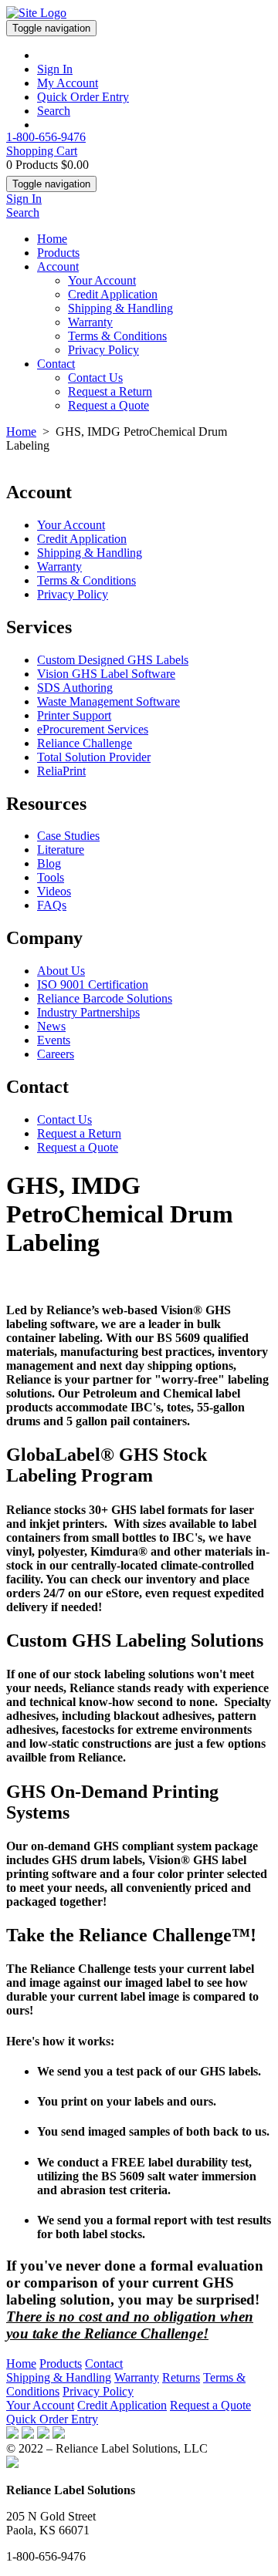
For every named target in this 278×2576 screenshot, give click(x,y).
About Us (61, 971)
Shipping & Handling (120, 308)
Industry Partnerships (88, 1012)
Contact (56, 364)
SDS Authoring (75, 688)
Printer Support (74, 715)
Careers (56, 1054)
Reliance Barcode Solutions (105, 998)
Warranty (90, 322)
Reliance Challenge (85, 743)
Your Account (102, 280)
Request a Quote (108, 405)
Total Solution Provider (94, 757)
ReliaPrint (61, 771)
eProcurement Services (93, 729)
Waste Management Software (108, 701)
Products (58, 253)
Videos (54, 891)
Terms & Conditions (117, 336)
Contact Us (95, 378)
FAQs (52, 905)
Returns (181, 2377)
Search (54, 111)
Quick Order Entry (83, 97)
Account (58, 266)
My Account (68, 83)
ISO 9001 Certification (93, 985)
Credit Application (113, 294)
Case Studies (68, 836)
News (51, 1026)
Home (52, 239)
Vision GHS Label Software (106, 674)
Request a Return (110, 391)
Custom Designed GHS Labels (113, 660)
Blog (49, 863)
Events (54, 1040)
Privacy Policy (103, 350)
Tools (51, 877)
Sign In (55, 69)
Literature (61, 850)
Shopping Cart (42, 151)
